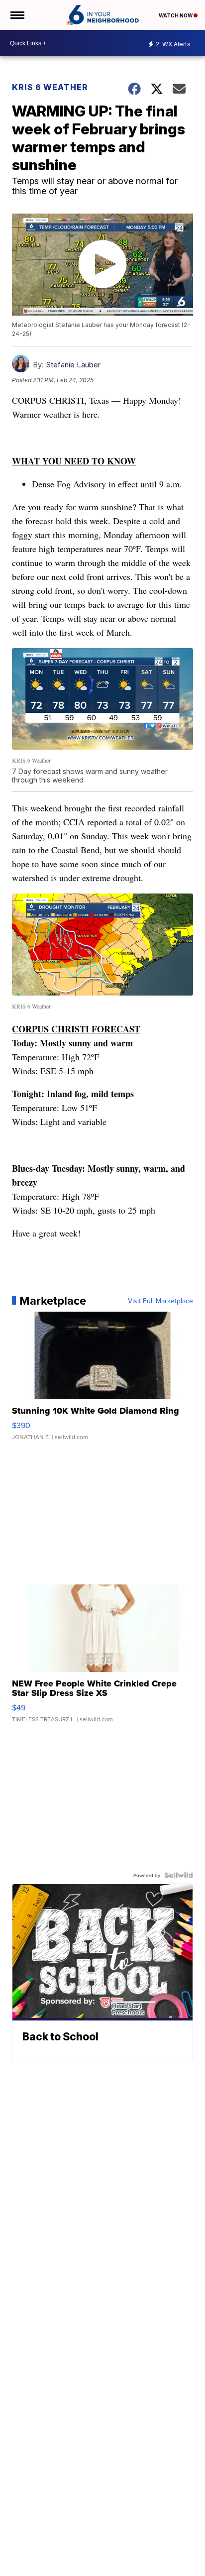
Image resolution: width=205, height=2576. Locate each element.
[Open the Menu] (17, 15)
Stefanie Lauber (73, 365)
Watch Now (176, 15)
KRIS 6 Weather (50, 87)
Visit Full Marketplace (160, 1301)
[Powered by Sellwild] (179, 1875)
